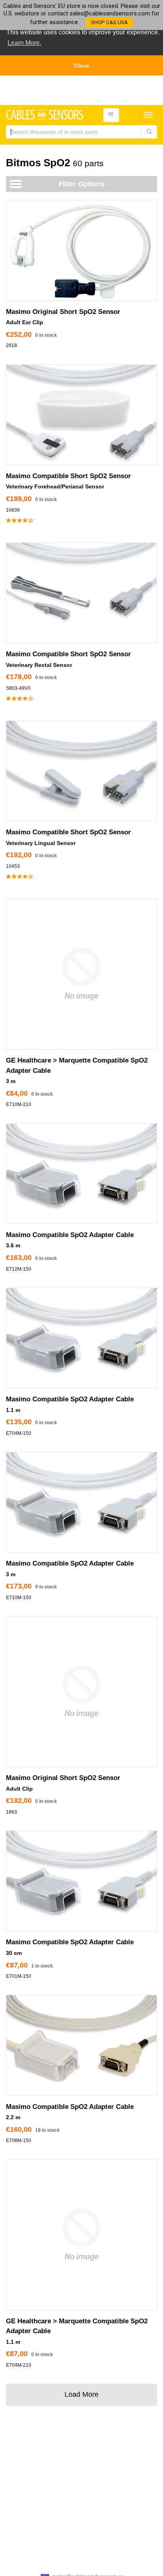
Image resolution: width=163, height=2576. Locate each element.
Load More (81, 2394)
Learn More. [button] (24, 43)
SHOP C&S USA (109, 22)
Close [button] (82, 66)
